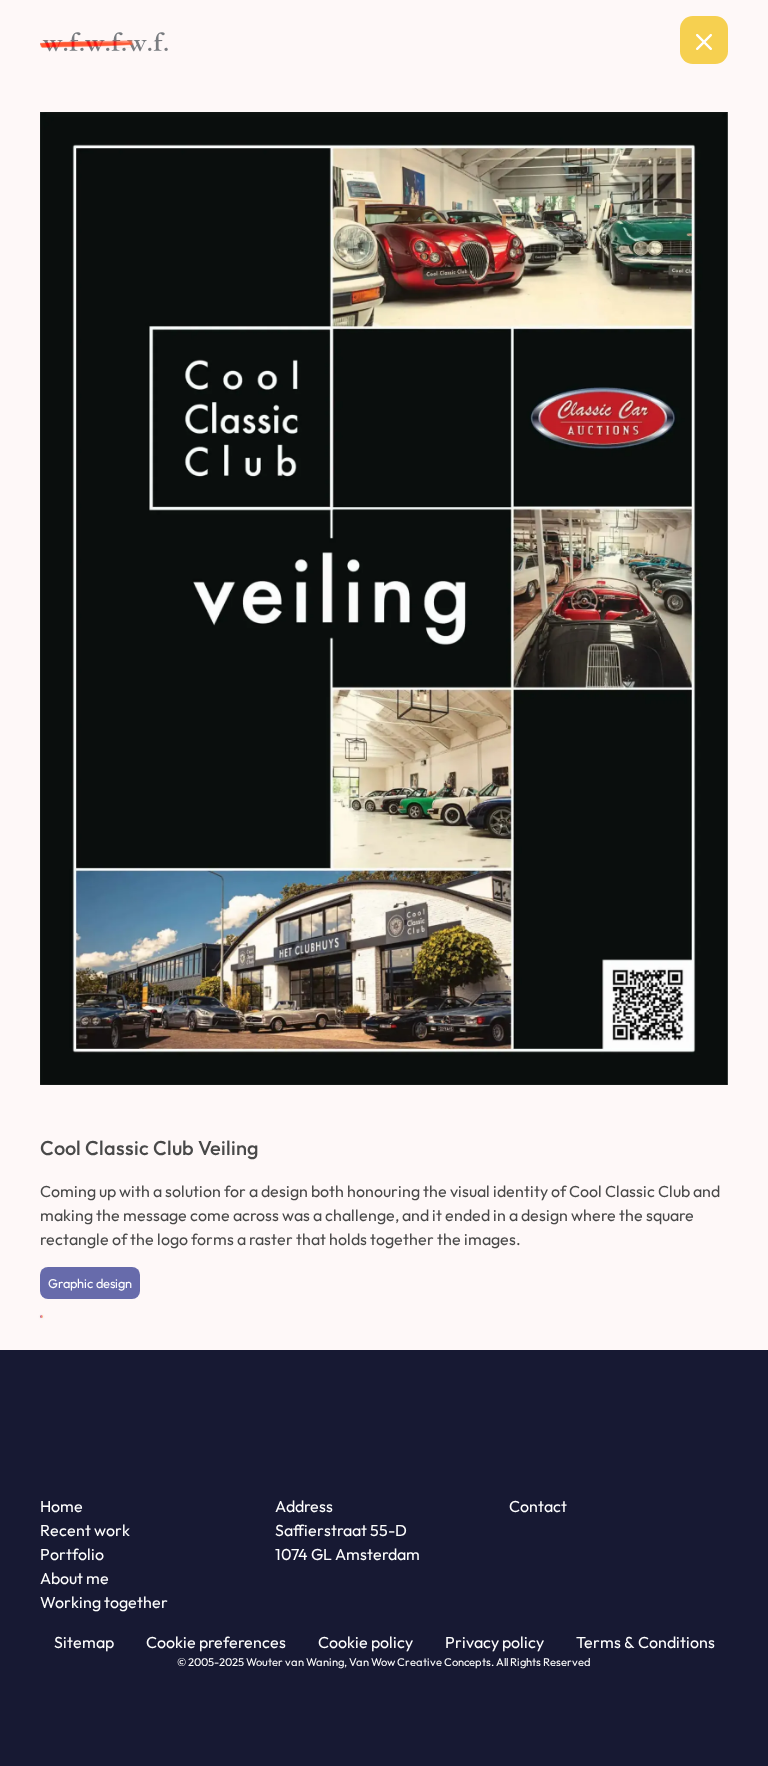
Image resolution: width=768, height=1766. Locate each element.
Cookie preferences (216, 1642)
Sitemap (84, 1642)
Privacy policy (494, 1642)
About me (74, 1578)
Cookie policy (365, 1642)
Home (61, 1506)
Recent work (85, 1530)
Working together (104, 1602)
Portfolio (72, 1554)
